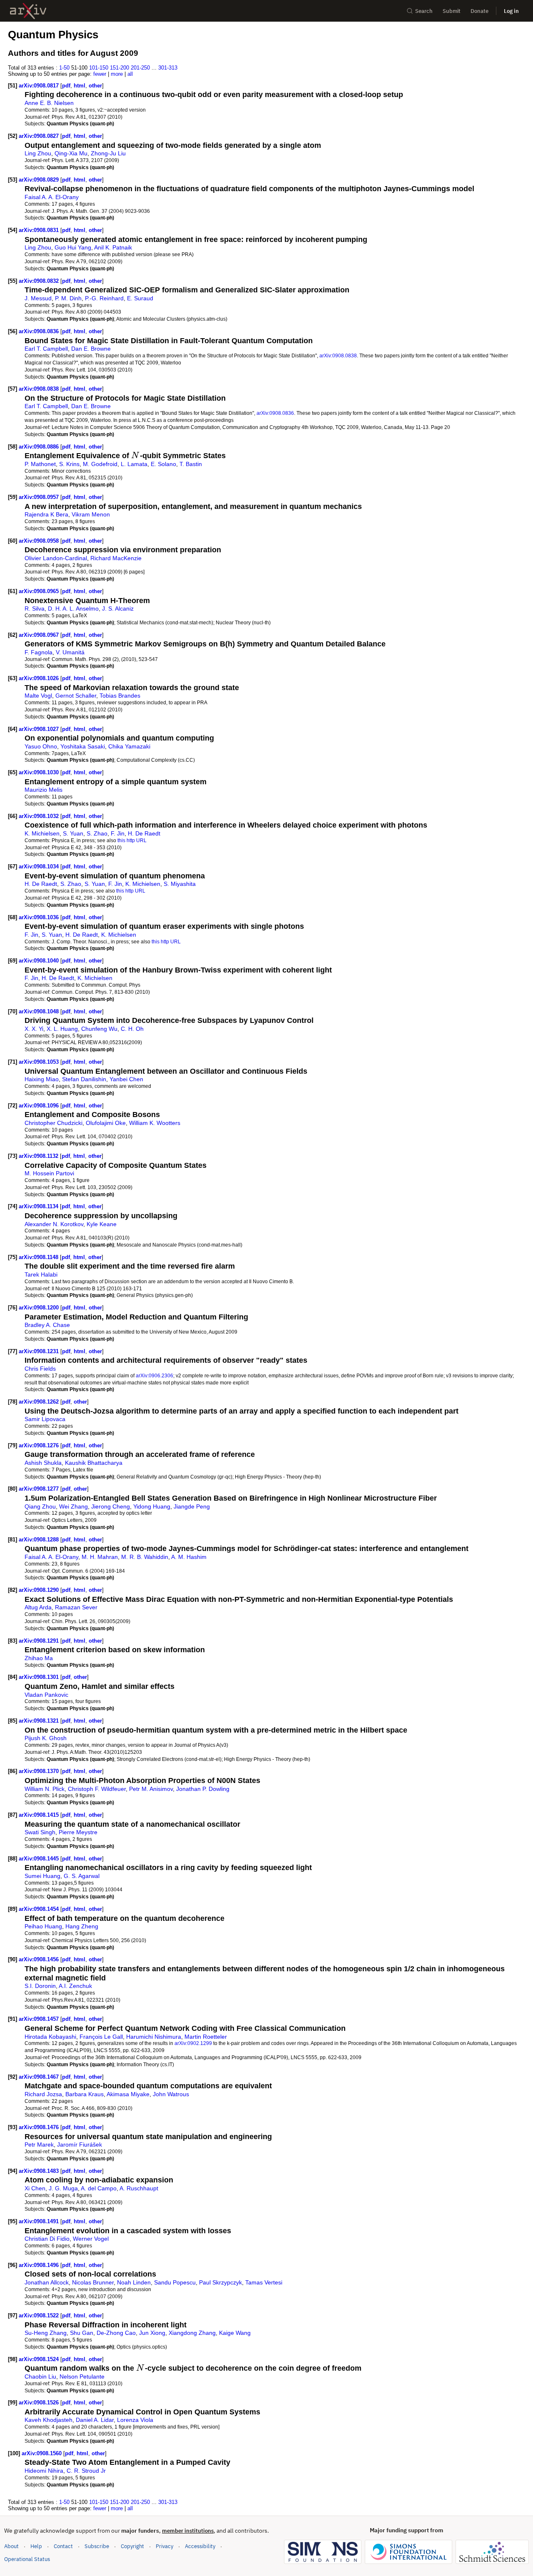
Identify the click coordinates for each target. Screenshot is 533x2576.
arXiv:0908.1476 (40, 2127)
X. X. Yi (34, 1029)
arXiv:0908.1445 (40, 1859)
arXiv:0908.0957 (40, 497)
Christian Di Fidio (47, 2239)
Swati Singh (40, 1832)
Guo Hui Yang (73, 247)
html (80, 86)
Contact (63, 2546)
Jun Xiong (152, 2333)
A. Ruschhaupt (139, 2188)
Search (424, 11)
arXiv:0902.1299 (193, 2043)
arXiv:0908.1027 (40, 729)
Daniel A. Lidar (95, 2420)
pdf (66, 86)
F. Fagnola (39, 652)
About (11, 2546)
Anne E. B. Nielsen (49, 103)
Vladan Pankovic (46, 1695)
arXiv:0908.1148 (39, 1257)
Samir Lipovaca (45, 1419)
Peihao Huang (43, 1926)
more (117, 74)
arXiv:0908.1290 (40, 1590)
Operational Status (27, 2559)
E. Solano (163, 464)
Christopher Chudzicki (54, 1123)
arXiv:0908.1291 (40, 1641)
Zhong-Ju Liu (108, 153)
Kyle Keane (102, 1224)
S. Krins (69, 464)
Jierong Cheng (111, 1506)
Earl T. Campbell (46, 349)
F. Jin (118, 833)
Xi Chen (35, 2188)
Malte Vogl (38, 696)
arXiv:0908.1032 (40, 816)
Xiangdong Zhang (192, 2333)
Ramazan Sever (76, 1607)
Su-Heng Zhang (46, 2333)
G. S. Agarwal (82, 1876)
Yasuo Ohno (41, 746)
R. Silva (35, 608)
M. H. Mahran (100, 1557)
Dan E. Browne (91, 349)
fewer (100, 74)
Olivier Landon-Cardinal (56, 558)
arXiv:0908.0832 (40, 281)
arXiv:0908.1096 (40, 1106)
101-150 (99, 68)
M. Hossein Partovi (49, 1173)
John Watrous (171, 2094)
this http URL (132, 840)
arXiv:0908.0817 (40, 86)
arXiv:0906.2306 (154, 1375)
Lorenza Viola (135, 2420)
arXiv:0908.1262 (40, 1402)
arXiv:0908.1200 (40, 1308)
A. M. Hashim (189, 1557)
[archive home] (28, 11)
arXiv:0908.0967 (40, 635)
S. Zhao (97, 833)
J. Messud (38, 298)
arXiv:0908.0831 (40, 230)
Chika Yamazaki (129, 746)
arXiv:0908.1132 (39, 1156)
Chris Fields (40, 1369)
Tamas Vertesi (264, 2282)
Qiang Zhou (40, 1506)
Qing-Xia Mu (71, 153)
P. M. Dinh (68, 298)
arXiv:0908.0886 (40, 447)
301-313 (168, 68)
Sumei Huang (42, 1876)
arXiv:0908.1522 (40, 2315)
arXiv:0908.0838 (338, 355)
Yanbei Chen (126, 1079)
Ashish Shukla (43, 1463)
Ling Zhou (38, 153)
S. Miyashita (180, 884)
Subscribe (97, 2546)
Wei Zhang (73, 1506)
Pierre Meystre (78, 1832)
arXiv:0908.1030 (40, 772)
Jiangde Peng (192, 1506)
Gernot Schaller (76, 696)
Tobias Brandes (120, 696)
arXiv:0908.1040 (40, 961)
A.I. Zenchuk (75, 1986)
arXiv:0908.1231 (40, 1351)
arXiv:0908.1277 (40, 1489)
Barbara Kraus (85, 2094)
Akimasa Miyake (128, 2094)
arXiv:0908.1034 (40, 867)
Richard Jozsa (43, 2094)
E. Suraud (140, 298)
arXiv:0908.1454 (40, 1909)
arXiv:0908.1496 (40, 2265)
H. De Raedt (144, 833)
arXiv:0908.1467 (40, 2077)
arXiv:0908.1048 (40, 1011)
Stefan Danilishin (84, 1079)
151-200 (120, 68)
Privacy (164, 2546)
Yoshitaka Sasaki (83, 746)
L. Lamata (134, 464)
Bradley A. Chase (47, 1325)
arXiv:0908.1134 (39, 1206)
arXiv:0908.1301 (40, 1677)
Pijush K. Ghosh (46, 1738)
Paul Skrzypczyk (220, 2282)
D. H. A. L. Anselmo (73, 608)
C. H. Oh (132, 1029)
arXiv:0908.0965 (40, 591)
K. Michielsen (42, 833)
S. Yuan (73, 833)
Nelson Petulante (82, 2377)
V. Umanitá (70, 652)
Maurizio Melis (44, 790)
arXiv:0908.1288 (40, 1540)
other (95, 86)
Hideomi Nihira (44, 2471)
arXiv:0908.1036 (40, 917)
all (130, 74)
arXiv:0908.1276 (40, 1445)
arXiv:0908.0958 (40, 541)
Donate (479, 11)
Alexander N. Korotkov (54, 1224)
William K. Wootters (155, 1123)
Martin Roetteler (206, 2037)
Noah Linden (134, 2282)
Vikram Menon (91, 514)
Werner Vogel (91, 2239)
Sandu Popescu (175, 2282)
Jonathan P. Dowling (203, 1789)
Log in (511, 11)
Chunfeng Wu (99, 1029)
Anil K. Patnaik (113, 247)
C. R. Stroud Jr (86, 2471)
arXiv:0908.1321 (40, 1721)
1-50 (64, 68)
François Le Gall (101, 2037)
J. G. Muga (63, 2188)
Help (36, 2546)
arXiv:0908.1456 (40, 1959)
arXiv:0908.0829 (40, 180)
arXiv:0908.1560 (42, 2453)
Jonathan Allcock (47, 2282)
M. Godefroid (100, 464)
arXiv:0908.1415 (40, 1815)
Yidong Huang (152, 1506)
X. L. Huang (62, 1029)
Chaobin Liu (40, 2377)
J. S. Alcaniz (118, 608)
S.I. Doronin (40, 1986)
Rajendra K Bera (46, 514)
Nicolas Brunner (93, 2282)
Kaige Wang (235, 2333)
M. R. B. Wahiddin (145, 1557)
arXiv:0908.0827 (40, 136)
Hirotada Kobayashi (50, 2037)
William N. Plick (45, 1789)
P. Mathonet (40, 464)
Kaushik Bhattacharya (94, 1463)
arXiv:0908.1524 (40, 2359)
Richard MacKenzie (116, 558)
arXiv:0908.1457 (40, 2019)
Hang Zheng (82, 1926)
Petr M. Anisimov (151, 1789)
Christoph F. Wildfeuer (97, 1789)
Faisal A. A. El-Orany (52, 197)
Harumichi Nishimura (154, 2037)
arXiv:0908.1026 (40, 678)
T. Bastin (191, 464)
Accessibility (200, 2546)
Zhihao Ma (39, 1658)
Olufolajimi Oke (106, 1123)
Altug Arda (38, 1607)
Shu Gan (82, 2333)
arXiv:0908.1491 (40, 2221)
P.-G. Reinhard (104, 298)
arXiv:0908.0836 (40, 331)
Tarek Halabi (41, 1274)
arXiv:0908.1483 (40, 2171)
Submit (452, 11)
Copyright (132, 2546)
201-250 (140, 68)
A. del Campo (99, 2188)
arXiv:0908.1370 (40, 1771)
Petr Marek (39, 2145)
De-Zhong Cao (116, 2333)
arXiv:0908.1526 (40, 2403)
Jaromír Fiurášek (80, 2145)
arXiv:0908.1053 (40, 1062)
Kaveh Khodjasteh (49, 2420)
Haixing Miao (42, 1079)
